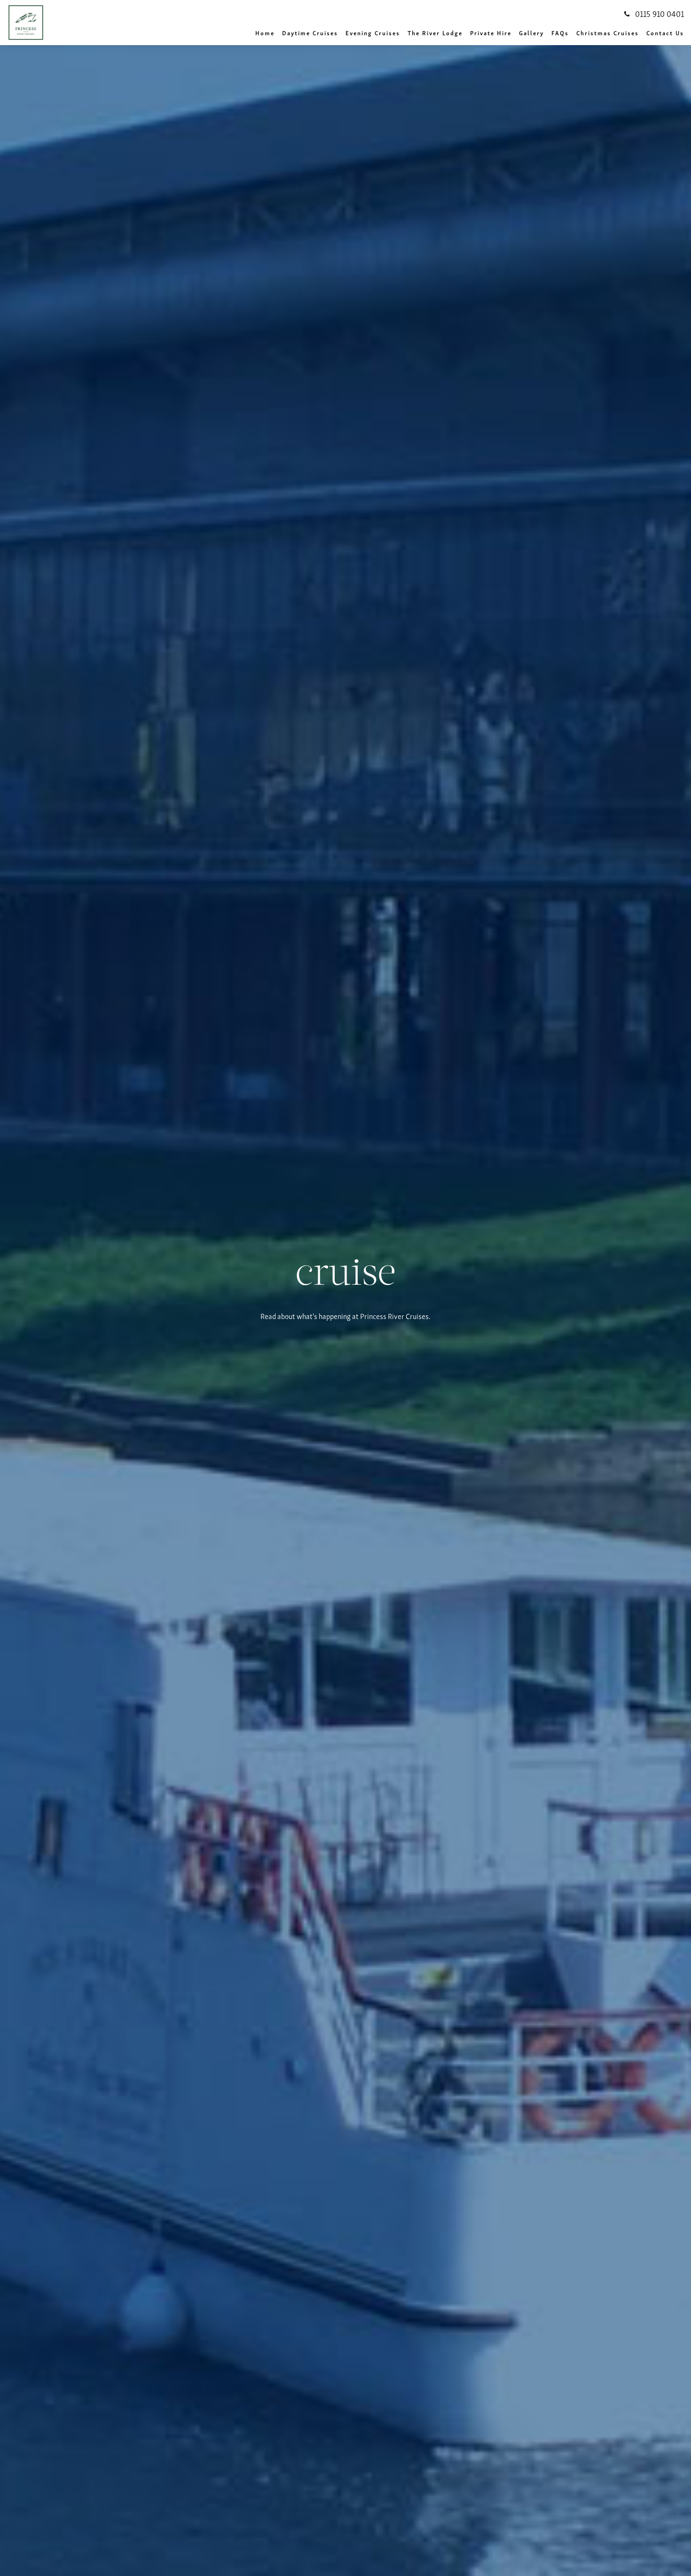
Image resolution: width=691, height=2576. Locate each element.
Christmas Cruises (608, 33)
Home (265, 33)
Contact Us (665, 33)
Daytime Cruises (310, 33)
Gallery (531, 33)
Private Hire (491, 33)
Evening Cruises (373, 33)
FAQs (560, 33)
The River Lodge (435, 33)
